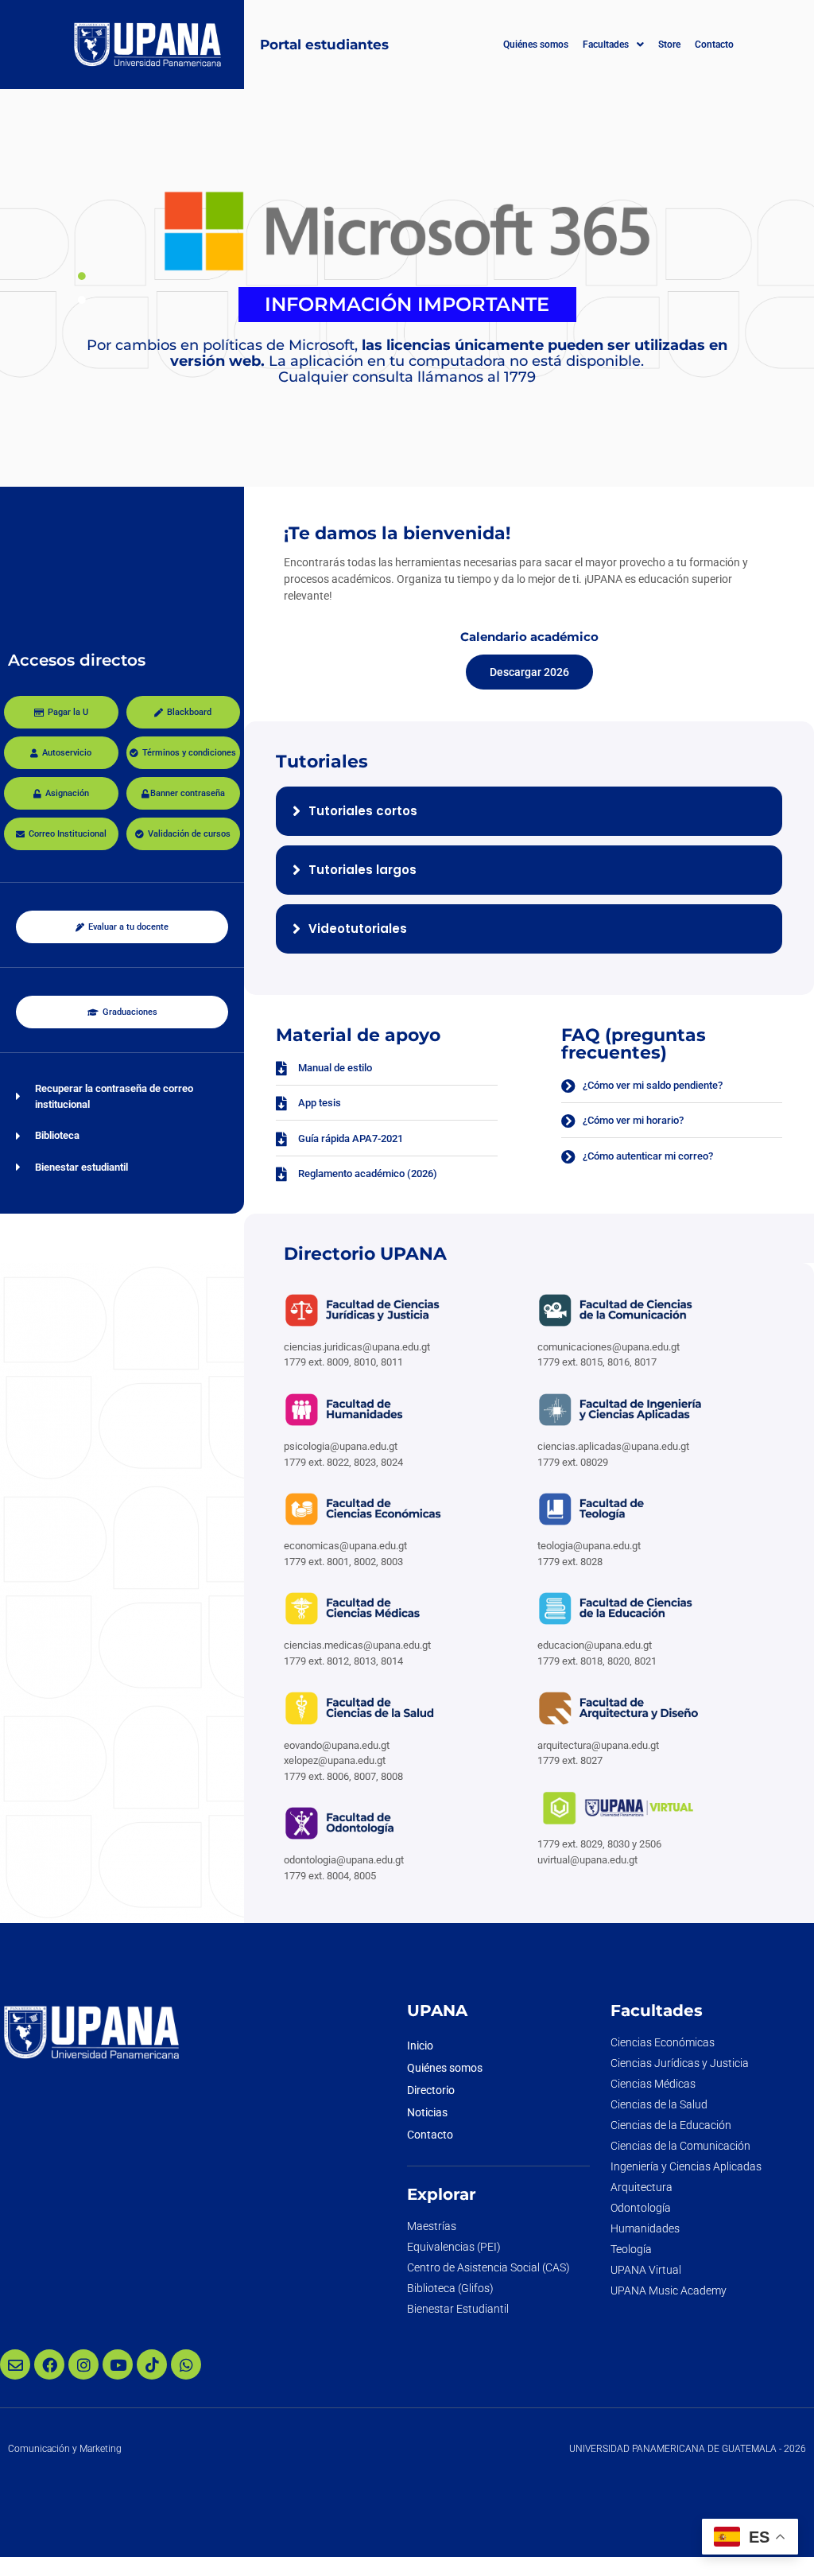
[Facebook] (49, 2364)
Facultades (606, 45)
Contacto (714, 45)
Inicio (420, 2046)
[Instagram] (83, 2364)
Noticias (427, 2112)
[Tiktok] (152, 2364)
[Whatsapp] (186, 2364)
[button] (613, 45)
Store (669, 45)
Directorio (431, 2090)
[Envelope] (15, 2364)
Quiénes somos (536, 45)
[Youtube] (118, 2364)
